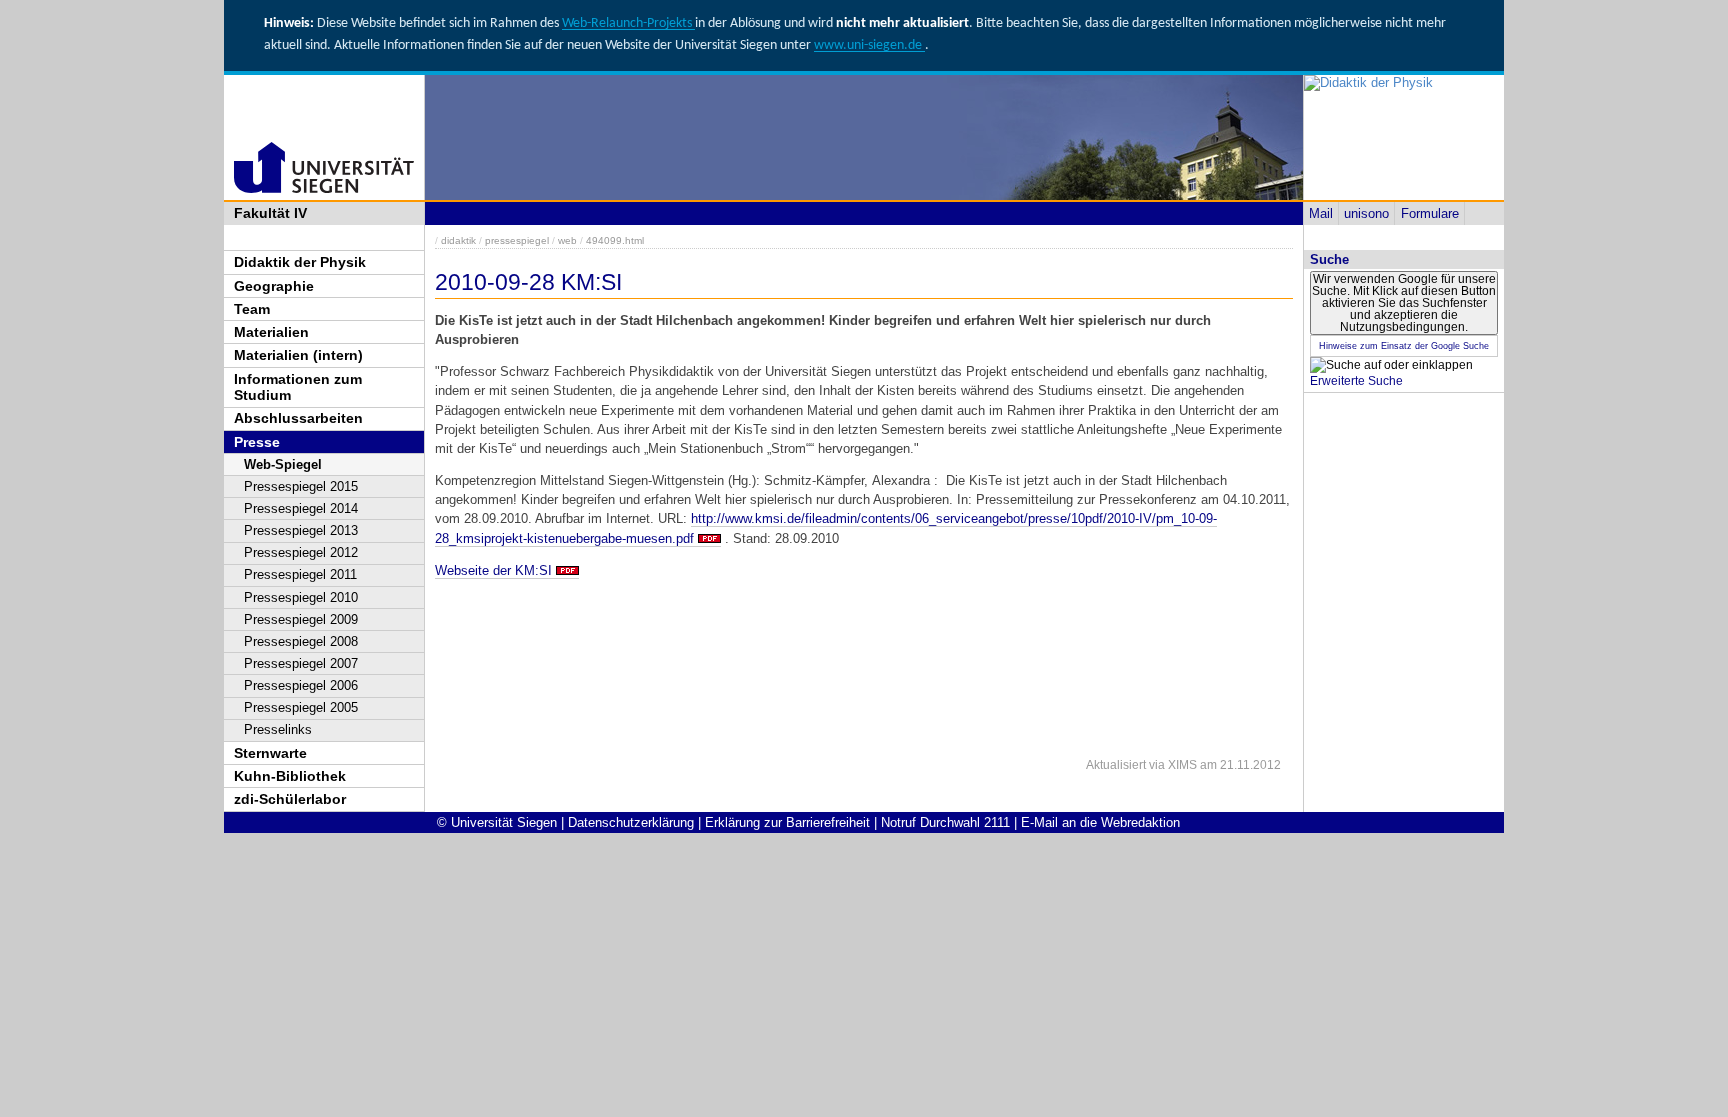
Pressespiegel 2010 (301, 597)
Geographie (274, 286)
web (567, 240)
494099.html (615, 240)
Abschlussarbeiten (298, 418)
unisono (1366, 213)
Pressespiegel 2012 (301, 552)
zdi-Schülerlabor (290, 799)
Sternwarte (270, 753)
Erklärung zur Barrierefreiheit (787, 822)
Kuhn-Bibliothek (290, 776)
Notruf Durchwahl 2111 (945, 822)
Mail (1321, 213)
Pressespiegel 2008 (301, 641)
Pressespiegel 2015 (301, 486)
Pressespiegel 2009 (301, 619)
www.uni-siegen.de (869, 45)
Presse (257, 442)
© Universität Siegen (497, 822)
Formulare (1430, 213)
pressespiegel (517, 240)
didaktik (458, 240)
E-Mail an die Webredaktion (1100, 822)
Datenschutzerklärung (631, 822)
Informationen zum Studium (298, 387)
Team (252, 309)
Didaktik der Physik (300, 262)
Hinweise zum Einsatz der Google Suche (1404, 346)
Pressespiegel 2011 (300, 574)
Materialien (271, 332)
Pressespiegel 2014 (301, 508)
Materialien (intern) (298, 355)
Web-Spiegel (283, 464)
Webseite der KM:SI (493, 570)
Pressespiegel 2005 (301, 707)
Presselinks (278, 729)
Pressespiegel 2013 (301, 530)
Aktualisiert (1116, 765)
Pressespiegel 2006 (301, 685)
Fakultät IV (270, 213)
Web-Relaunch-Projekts (628, 23)
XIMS (1182, 765)
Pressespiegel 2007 (301, 663)
